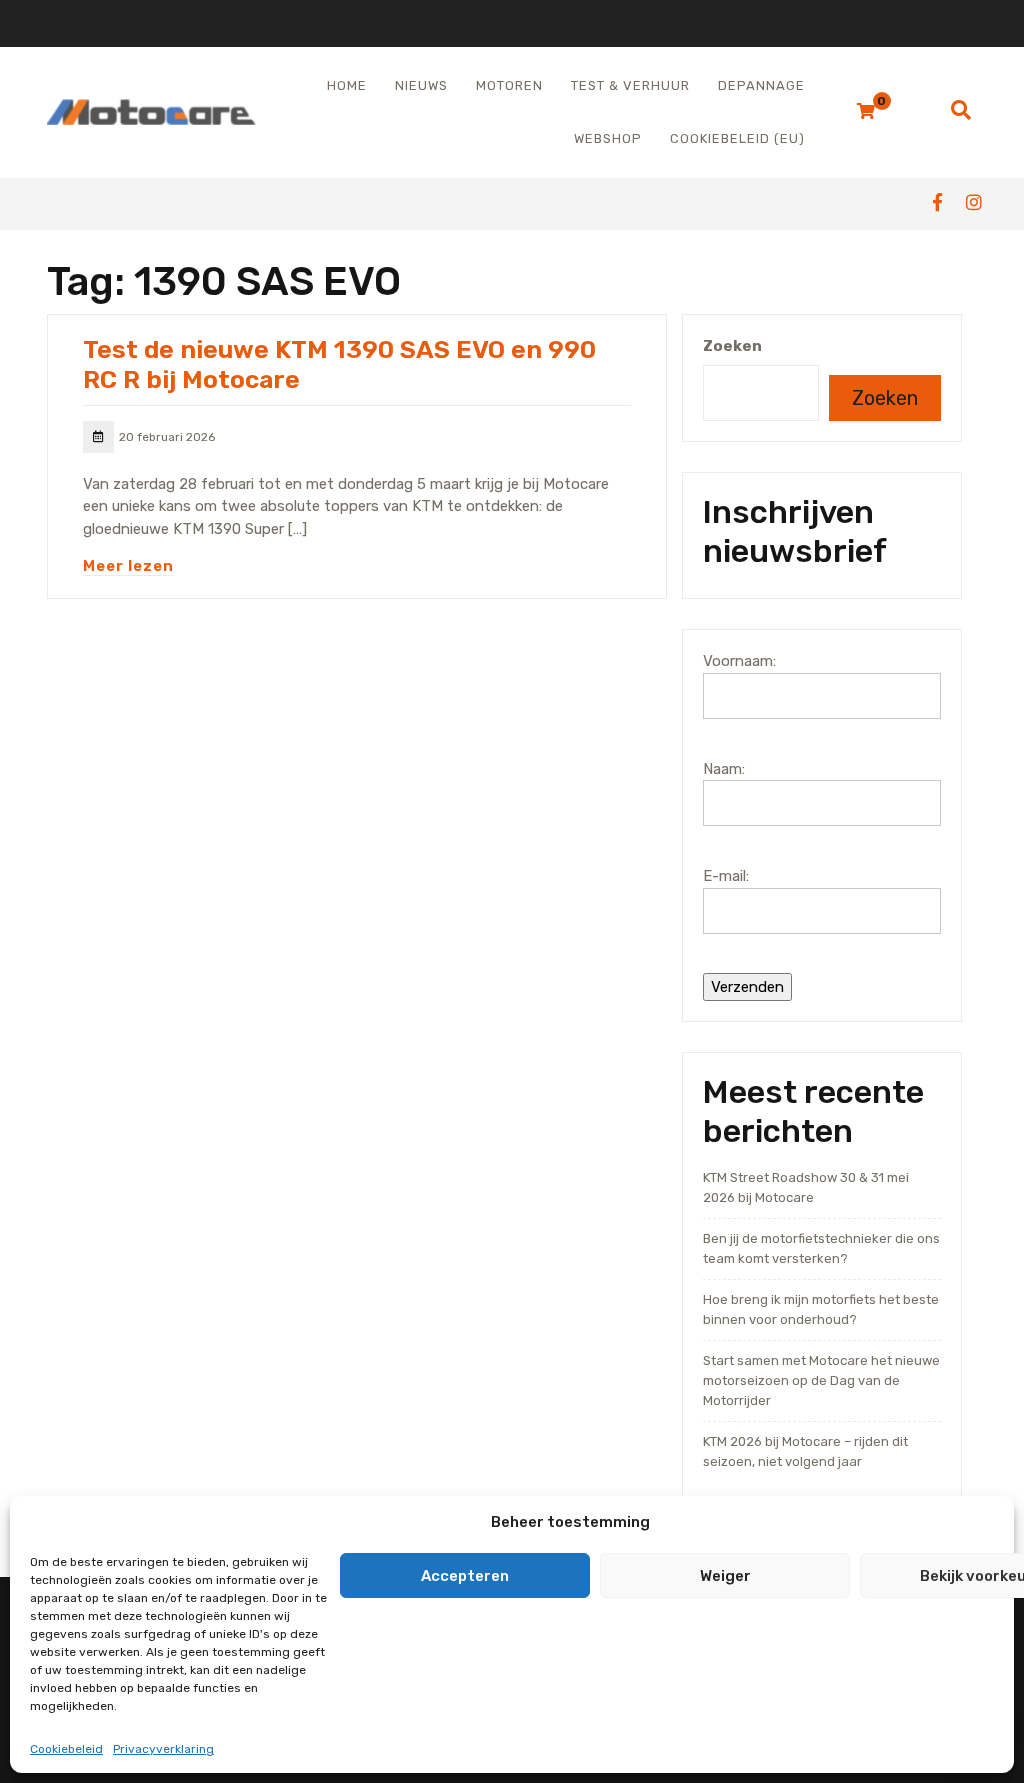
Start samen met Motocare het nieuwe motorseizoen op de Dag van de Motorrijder (821, 1380)
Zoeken (732, 346)
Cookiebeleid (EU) (737, 138)
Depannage (761, 85)
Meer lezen (128, 566)
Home (347, 85)
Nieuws (421, 85)
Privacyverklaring (163, 1749)
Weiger (725, 1576)
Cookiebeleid (66, 1749)
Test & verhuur (630, 85)
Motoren (509, 85)
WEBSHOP (608, 138)
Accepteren (465, 1576)
